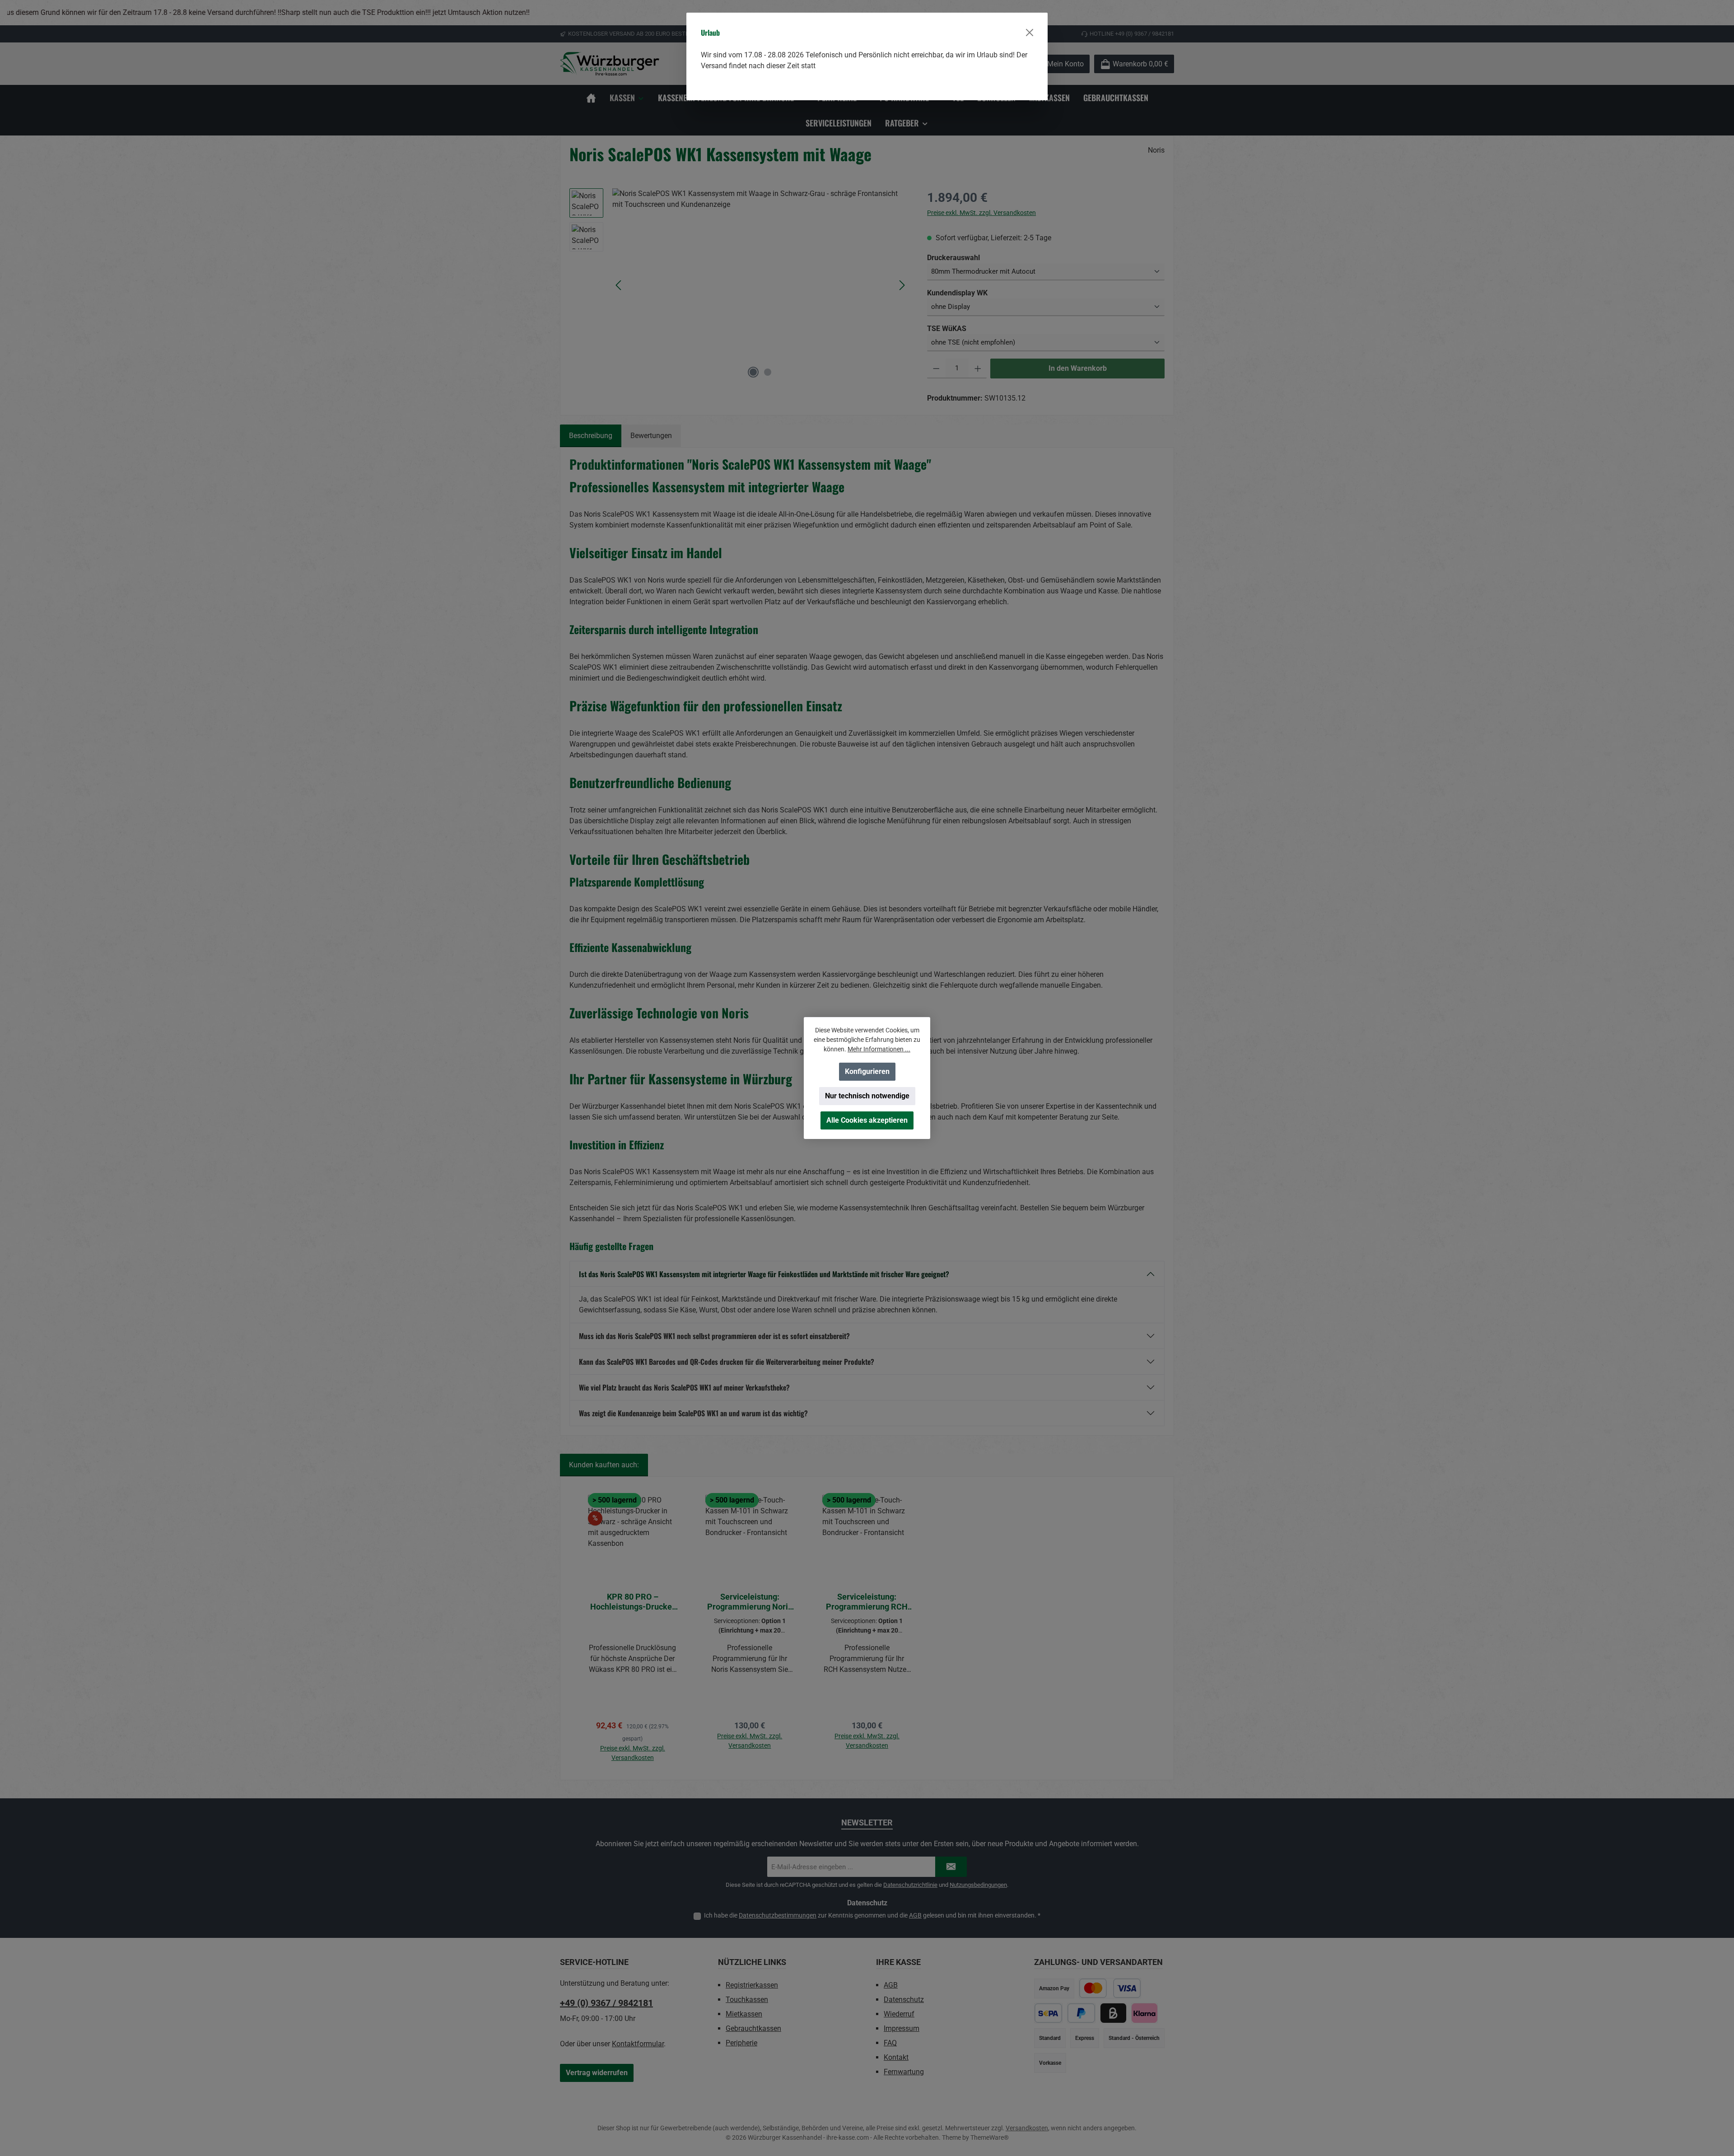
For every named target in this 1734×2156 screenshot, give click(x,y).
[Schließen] (1030, 33)
